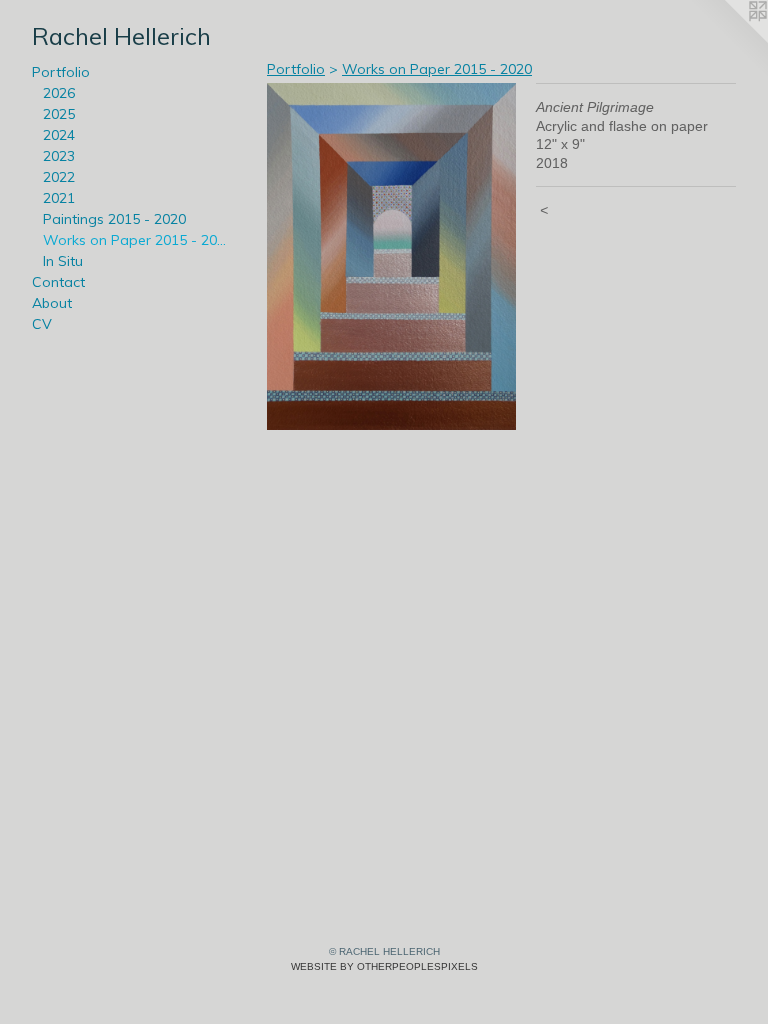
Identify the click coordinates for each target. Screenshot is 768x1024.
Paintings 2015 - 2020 (114, 219)
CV (42, 324)
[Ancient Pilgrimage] (391, 256)
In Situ (63, 261)
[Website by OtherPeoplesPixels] (728, 40)
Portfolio (61, 72)
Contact (58, 282)
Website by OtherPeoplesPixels (384, 966)
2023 (59, 156)
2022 (59, 177)
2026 (59, 93)
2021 (59, 198)
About (52, 303)
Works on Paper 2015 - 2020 (138, 240)
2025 (59, 114)
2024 (59, 135)
